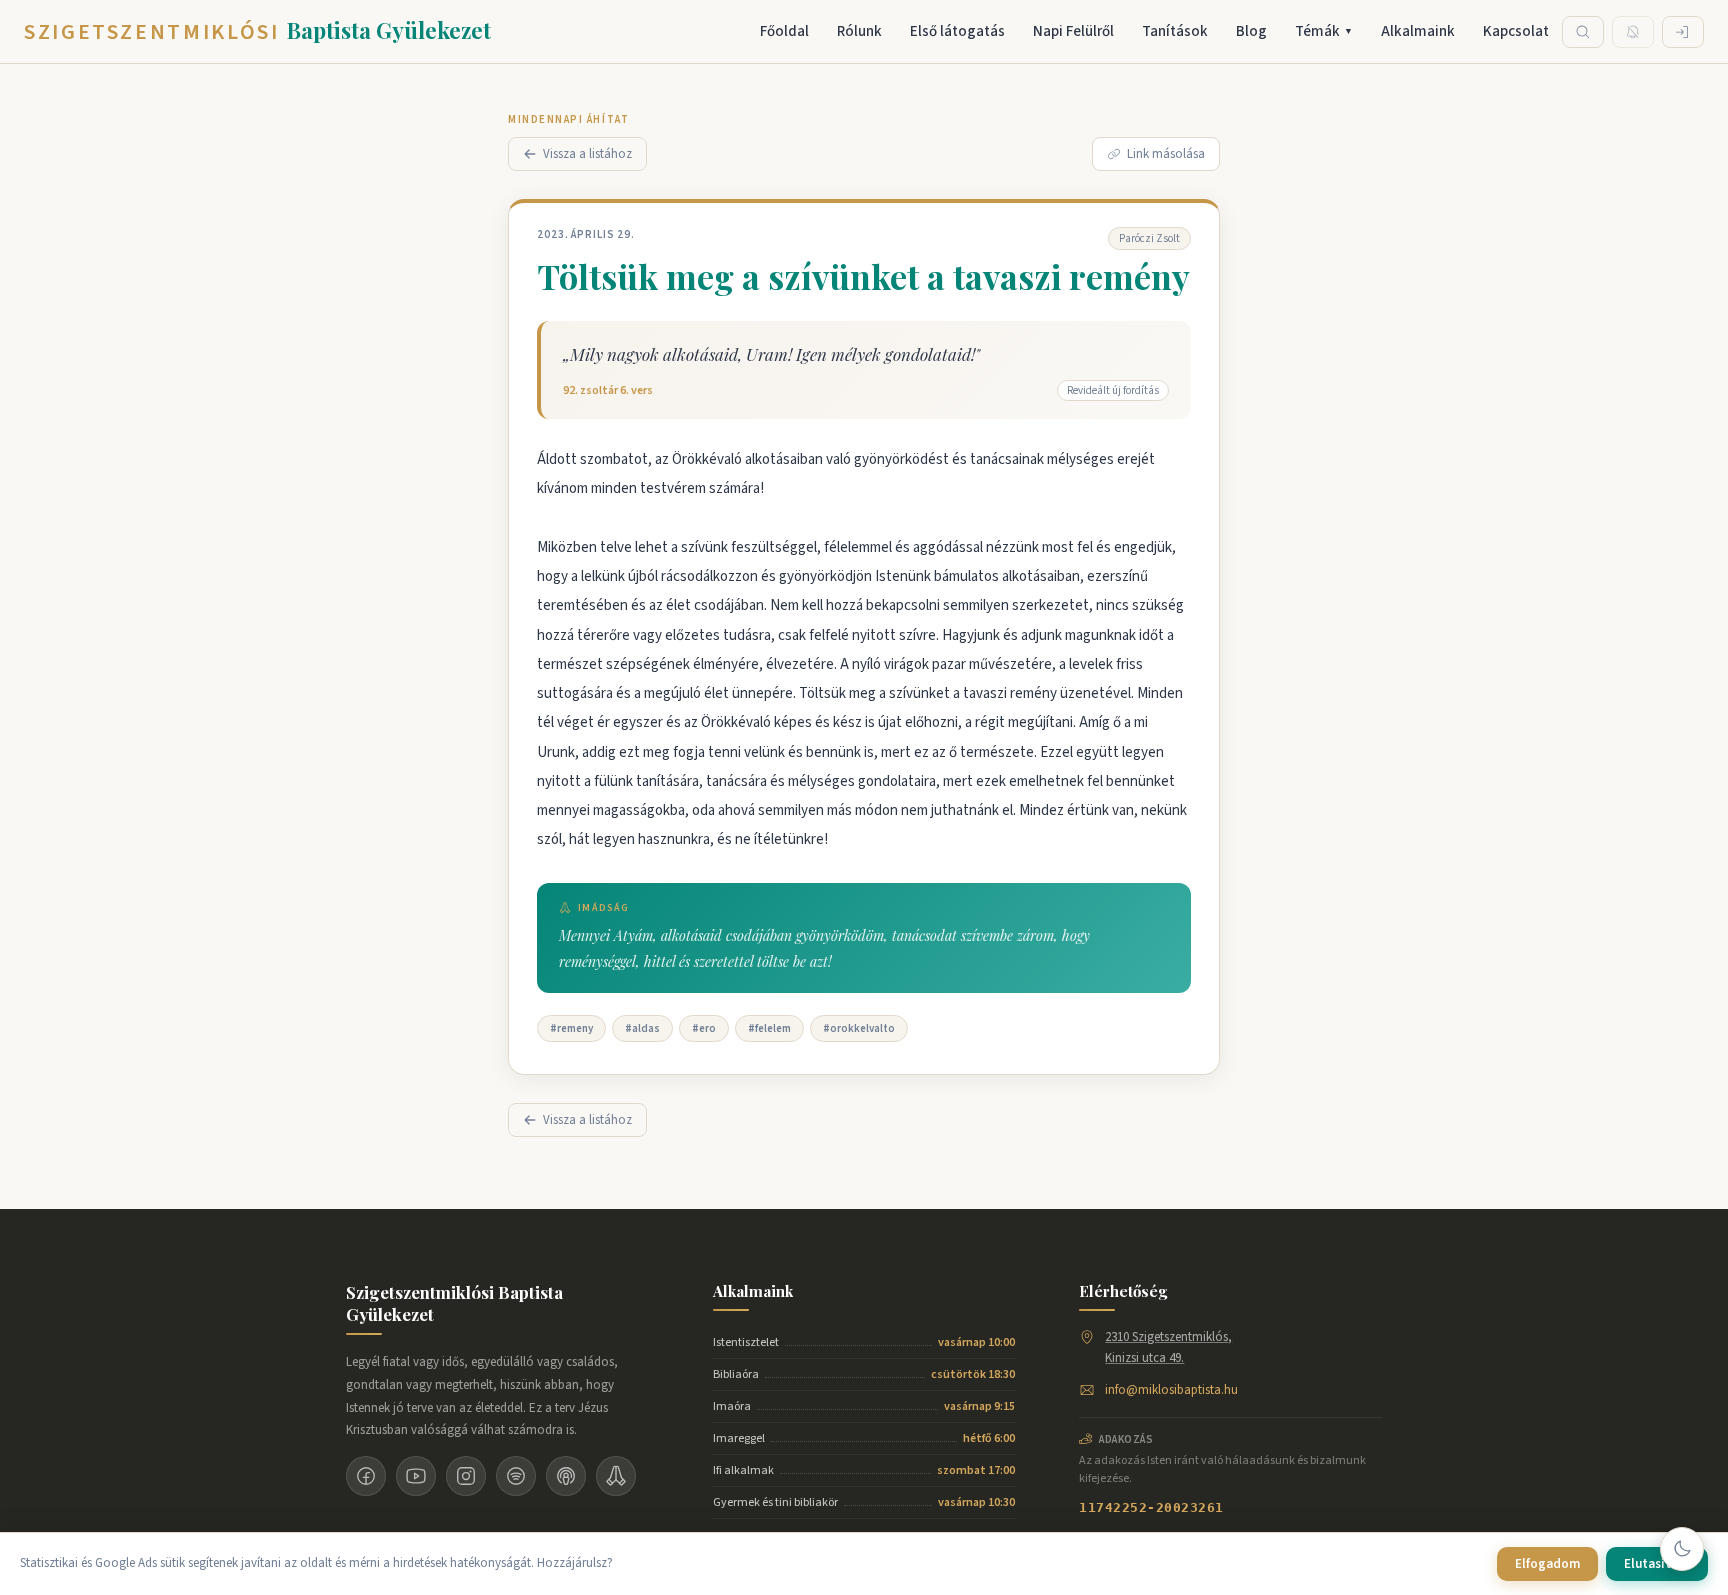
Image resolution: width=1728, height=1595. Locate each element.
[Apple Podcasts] (566, 1476)
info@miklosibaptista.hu (1171, 1390)
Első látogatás (957, 31)
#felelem (769, 1028)
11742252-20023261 (1151, 1507)
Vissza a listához (587, 154)
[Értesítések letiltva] (1633, 32)
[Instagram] (466, 1476)
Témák (1324, 31)
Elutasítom (1657, 1564)
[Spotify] (516, 1476)
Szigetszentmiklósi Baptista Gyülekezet (454, 1303)
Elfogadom (1547, 1564)
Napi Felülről (1073, 31)
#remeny (571, 1028)
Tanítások (1175, 31)
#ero (704, 1028)
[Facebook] (366, 1476)
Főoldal (784, 31)
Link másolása (1166, 154)
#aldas (642, 1028)
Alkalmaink (1418, 31)
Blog (1251, 31)
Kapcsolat (1516, 31)
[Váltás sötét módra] (1682, 1549)
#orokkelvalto (859, 1028)
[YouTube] (416, 1476)
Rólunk (859, 31)
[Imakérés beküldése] (616, 1476)
